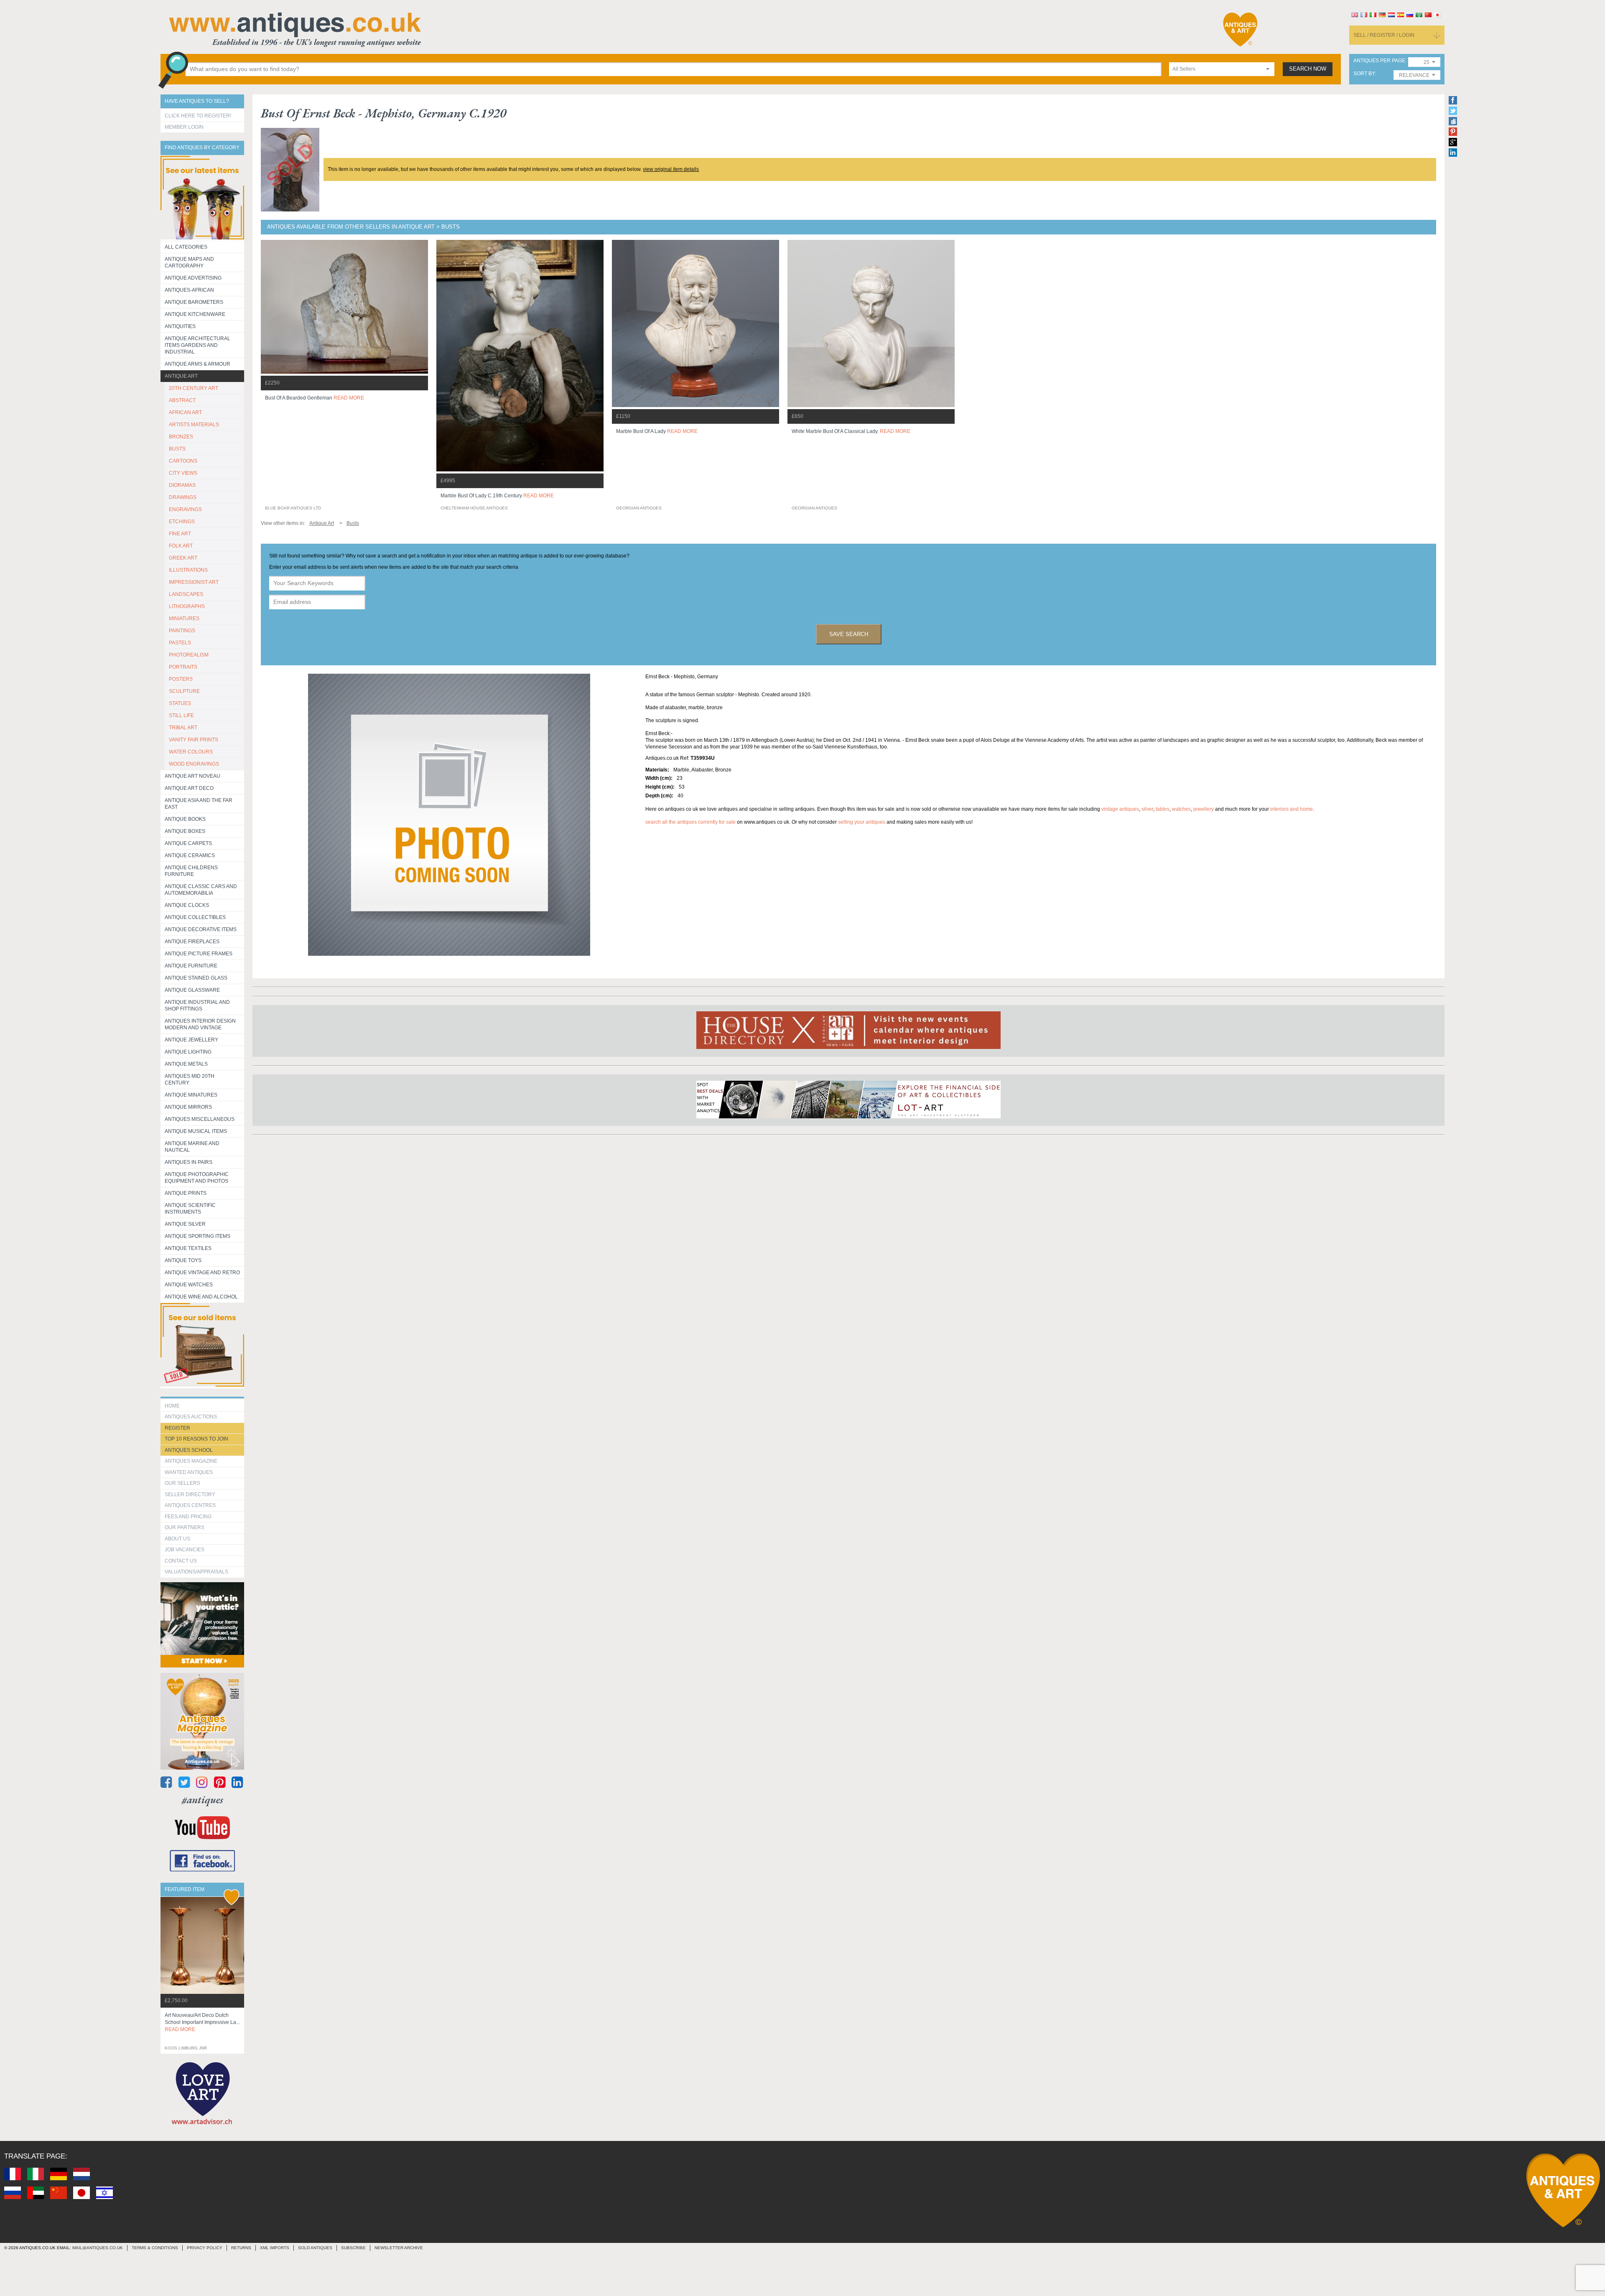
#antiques (203, 1800)
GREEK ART (183, 558)
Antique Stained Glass (196, 978)
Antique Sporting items (197, 1236)
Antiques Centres (190, 1505)
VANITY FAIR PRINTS (194, 740)
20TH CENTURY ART (194, 388)
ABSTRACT (182, 400)
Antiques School (189, 1450)
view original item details (671, 169)
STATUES (180, 703)
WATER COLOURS (191, 752)
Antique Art (181, 376)
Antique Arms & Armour (197, 364)
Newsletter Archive (399, 2248)
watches (1181, 809)
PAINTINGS (182, 631)
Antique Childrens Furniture (191, 871)
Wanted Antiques (189, 1472)
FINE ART (180, 534)
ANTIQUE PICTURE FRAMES (199, 954)
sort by (1364, 74)
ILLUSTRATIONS (188, 570)
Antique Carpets (188, 843)
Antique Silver (185, 1224)
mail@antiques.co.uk (98, 2248)
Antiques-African (189, 290)
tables (1163, 809)
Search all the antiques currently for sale (690, 822)
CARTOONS (183, 461)
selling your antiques (862, 822)
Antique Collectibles (195, 917)
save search (849, 634)
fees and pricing (188, 1517)
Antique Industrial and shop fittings (197, 1005)
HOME (172, 1406)
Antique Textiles (188, 1248)
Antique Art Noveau (192, 776)
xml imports (275, 2248)
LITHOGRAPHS (187, 606)
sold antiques (315, 2248)
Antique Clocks (187, 905)
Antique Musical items (196, 1131)
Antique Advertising (193, 278)
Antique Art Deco (189, 788)
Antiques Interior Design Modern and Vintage (200, 1024)
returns (241, 2248)
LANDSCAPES (186, 594)
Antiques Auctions (191, 1417)
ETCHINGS (182, 522)
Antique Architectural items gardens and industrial (197, 345)
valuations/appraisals (196, 1572)
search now (1308, 69)
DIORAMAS (182, 485)
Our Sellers (182, 1483)
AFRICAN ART (185, 412)
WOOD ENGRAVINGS (194, 764)
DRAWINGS (183, 497)
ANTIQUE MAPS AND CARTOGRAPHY (189, 262)
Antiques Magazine (191, 1461)
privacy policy (205, 2248)
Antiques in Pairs (189, 1162)
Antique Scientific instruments (190, 1209)
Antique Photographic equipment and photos (197, 1178)
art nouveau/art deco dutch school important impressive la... (202, 2022)
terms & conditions (155, 2248)
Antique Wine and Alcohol (201, 1297)
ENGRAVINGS (185, 509)
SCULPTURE (184, 691)
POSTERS (181, 679)
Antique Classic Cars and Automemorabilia (201, 890)
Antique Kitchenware (195, 314)
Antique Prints (186, 1193)
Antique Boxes (185, 831)
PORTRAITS (183, 667)
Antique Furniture (191, 966)
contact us (181, 1561)
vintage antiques (1120, 809)
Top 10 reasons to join (196, 1439)
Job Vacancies (185, 1550)
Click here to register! (198, 116)
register (177, 1428)
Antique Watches (189, 1285)
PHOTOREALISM (189, 655)
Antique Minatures (191, 1095)
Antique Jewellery (191, 1040)
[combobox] (1222, 69)
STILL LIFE (181, 715)
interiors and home (1292, 809)
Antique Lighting (188, 1052)
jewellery (1204, 809)
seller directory (190, 1494)
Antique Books (185, 819)
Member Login (184, 127)
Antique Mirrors (188, 1107)
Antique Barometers (194, 302)
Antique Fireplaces (192, 942)
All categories (186, 247)
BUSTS (177, 449)
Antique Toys (183, 1260)
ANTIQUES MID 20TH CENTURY (190, 1079)
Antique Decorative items (201, 929)
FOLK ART (181, 546)
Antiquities (180, 326)
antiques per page (1379, 61)
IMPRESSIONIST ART (194, 582)
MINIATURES (184, 619)
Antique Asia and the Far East (199, 804)
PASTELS (180, 643)
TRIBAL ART (183, 728)
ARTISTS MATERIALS (194, 425)
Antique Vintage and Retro (202, 1273)
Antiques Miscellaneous (200, 1119)
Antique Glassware (192, 990)
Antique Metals (186, 1064)
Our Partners (185, 1527)
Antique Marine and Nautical (192, 1147)
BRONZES (181, 437)
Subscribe (353, 2248)
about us (177, 1539)
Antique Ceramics (190, 855)
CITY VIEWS (183, 473)
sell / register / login (1384, 35)
